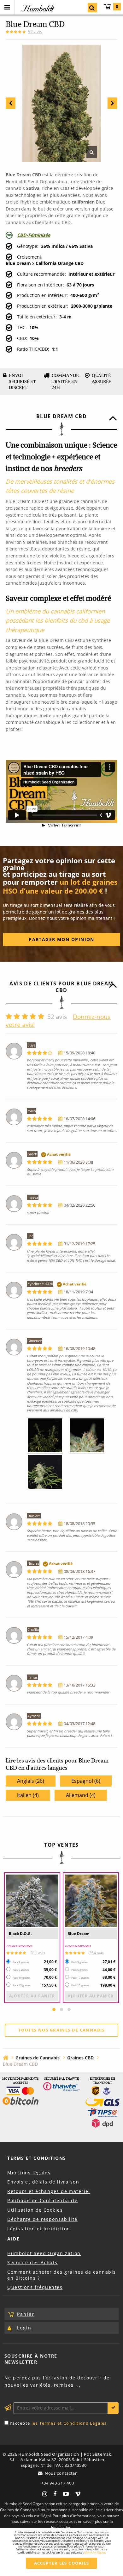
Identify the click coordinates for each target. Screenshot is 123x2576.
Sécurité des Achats (32, 2262)
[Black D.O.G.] (32, 1901)
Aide (13, 2239)
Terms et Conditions (37, 2158)
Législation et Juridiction (39, 2229)
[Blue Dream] (91, 1901)
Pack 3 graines (21, 1962)
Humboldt (37, 8)
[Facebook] (55, 2493)
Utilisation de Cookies (35, 2210)
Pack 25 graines (22, 1985)
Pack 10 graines (22, 1978)
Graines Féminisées (19, 1946)
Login (24, 2328)
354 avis (97, 1953)
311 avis (38, 1953)
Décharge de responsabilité (42, 2219)
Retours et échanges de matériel (49, 2191)
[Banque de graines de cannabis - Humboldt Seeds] (6, 2057)
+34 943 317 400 (58, 2483)
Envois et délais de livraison (43, 2182)
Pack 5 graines (21, 1970)
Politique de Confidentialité (42, 2200)
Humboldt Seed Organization (44, 2253)
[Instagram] (45, 2493)
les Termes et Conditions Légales (69, 2423)
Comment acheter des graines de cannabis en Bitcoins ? (61, 2275)
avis (35, 31)
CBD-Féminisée (34, 235)
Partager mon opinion (61, 939)
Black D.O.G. (20, 1934)
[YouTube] (66, 2493)
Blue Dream (79, 1934)
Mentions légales (29, 2173)
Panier (117, 6)
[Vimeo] (78, 2493)
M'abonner (113, 2408)
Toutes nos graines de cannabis (61, 2030)
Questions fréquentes (35, 2287)
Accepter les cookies (62, 2563)
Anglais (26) (31, 1781)
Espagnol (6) (86, 1781)
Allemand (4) (81, 1795)
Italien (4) (28, 1795)
